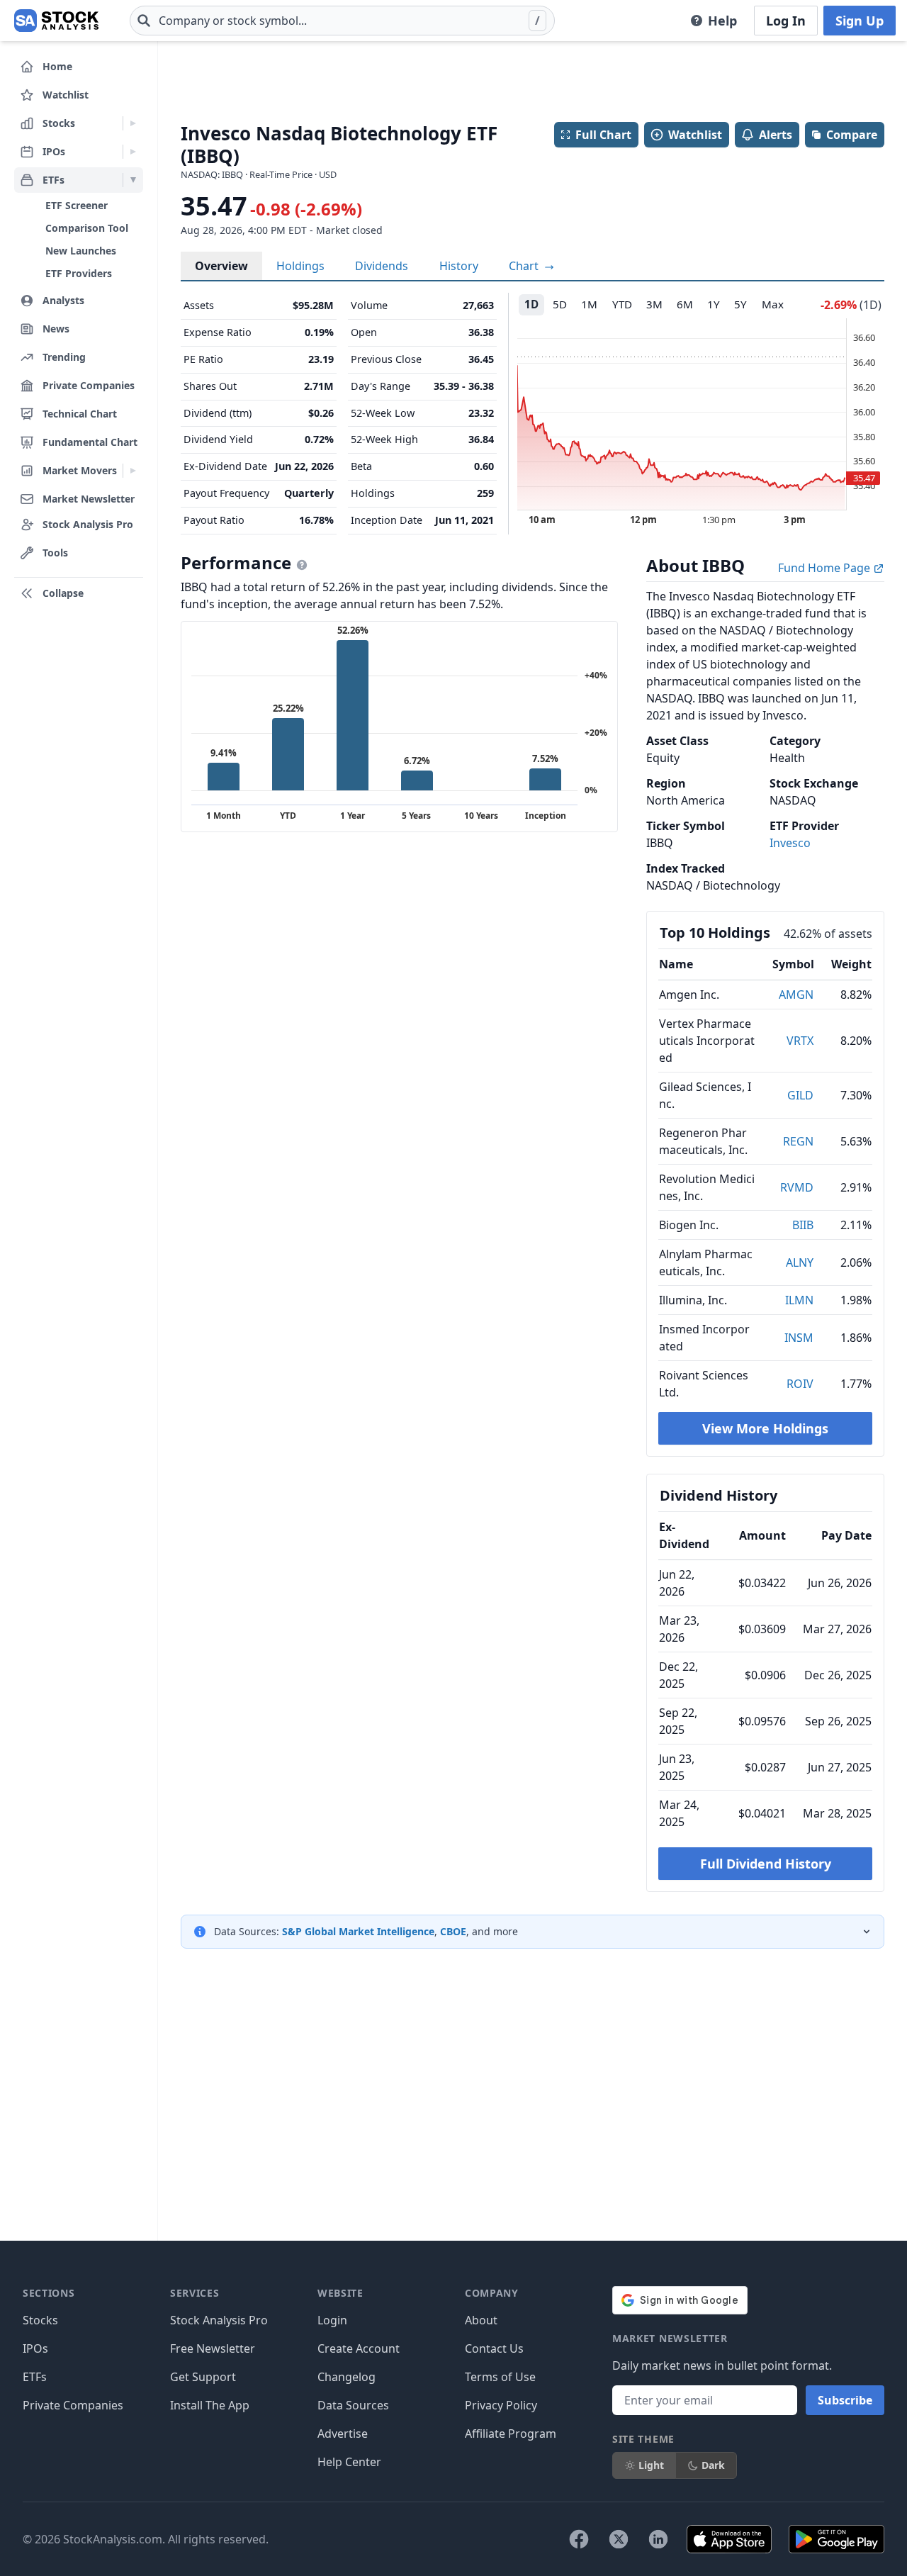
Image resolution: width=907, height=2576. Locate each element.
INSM (799, 1338)
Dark (713, 2465)
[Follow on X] (619, 2539)
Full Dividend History (766, 1864)
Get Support (203, 2377)
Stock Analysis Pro (219, 2320)
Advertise (343, 2434)
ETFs (35, 2377)
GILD (800, 1095)
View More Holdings (765, 1428)
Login (332, 2320)
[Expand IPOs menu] (133, 152)
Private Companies (73, 2405)
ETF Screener (77, 205)
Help (722, 21)
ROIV (800, 1384)
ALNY (800, 1262)
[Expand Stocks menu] (133, 123)
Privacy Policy (501, 2405)
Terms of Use (500, 2377)
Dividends (382, 266)
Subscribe (845, 2400)
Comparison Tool (87, 228)
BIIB (803, 1225)
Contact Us (494, 2348)
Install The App (210, 2405)
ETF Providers (79, 273)
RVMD (797, 1187)
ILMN (799, 1300)
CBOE (453, 1931)
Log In (786, 21)
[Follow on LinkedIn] (658, 2539)
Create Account (359, 2348)
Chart (525, 266)
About (481, 2320)
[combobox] (342, 21)
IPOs (35, 2348)
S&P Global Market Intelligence (358, 1931)
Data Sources (353, 2405)
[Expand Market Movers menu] (133, 471)
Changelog (347, 2377)
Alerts (776, 135)
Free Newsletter (213, 2348)
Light (651, 2465)
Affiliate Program (511, 2434)
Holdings (300, 266)
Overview (221, 266)
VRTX (800, 1041)
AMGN (796, 995)
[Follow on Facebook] (579, 2539)
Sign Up (860, 21)
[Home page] (56, 21)
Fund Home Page (826, 568)
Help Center (349, 2462)
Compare (852, 135)
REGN (798, 1141)
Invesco (790, 843)
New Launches (81, 251)
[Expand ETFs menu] (133, 180)
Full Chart (603, 135)
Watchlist (695, 135)
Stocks (40, 2320)
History (459, 266)
